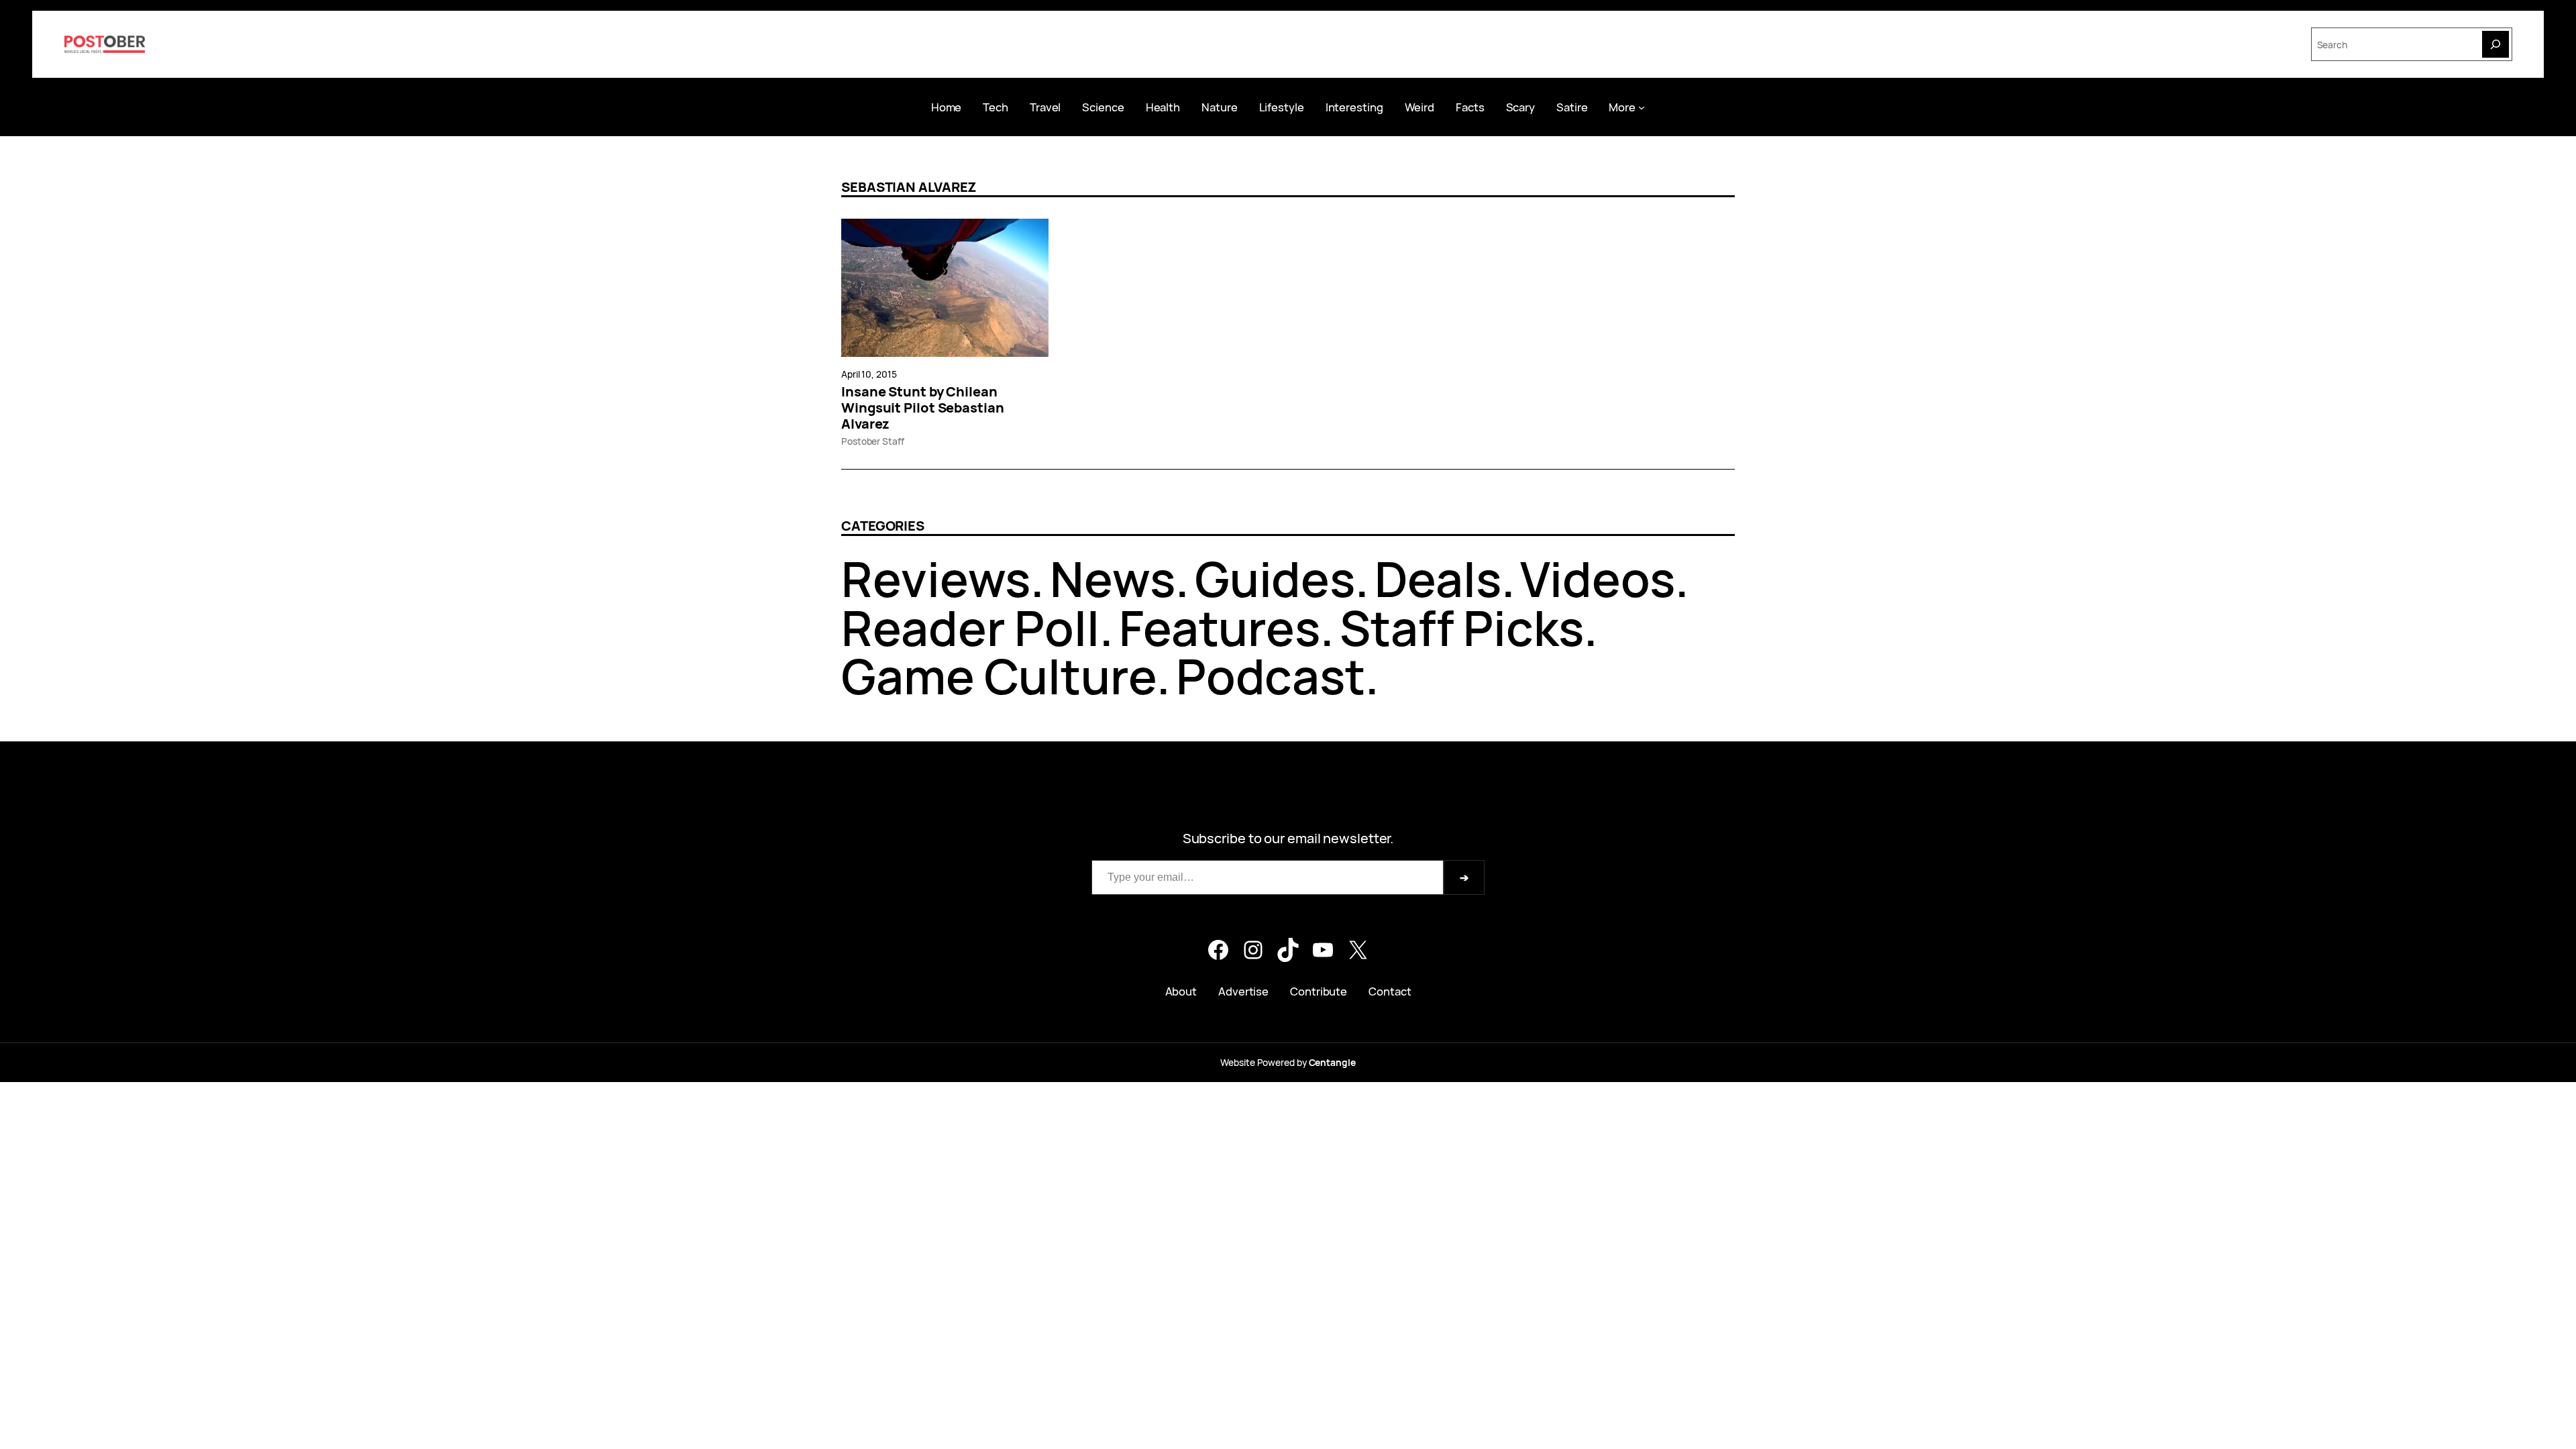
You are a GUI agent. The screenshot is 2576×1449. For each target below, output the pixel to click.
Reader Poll (970, 628)
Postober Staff (873, 441)
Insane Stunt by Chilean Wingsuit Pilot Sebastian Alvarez (923, 408)
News (1113, 579)
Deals (1438, 579)
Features (1220, 628)
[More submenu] (1642, 107)
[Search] (2495, 44)
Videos (1597, 579)
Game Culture (999, 676)
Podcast (1271, 676)
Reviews (936, 579)
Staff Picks (1462, 628)
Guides (1275, 579)
